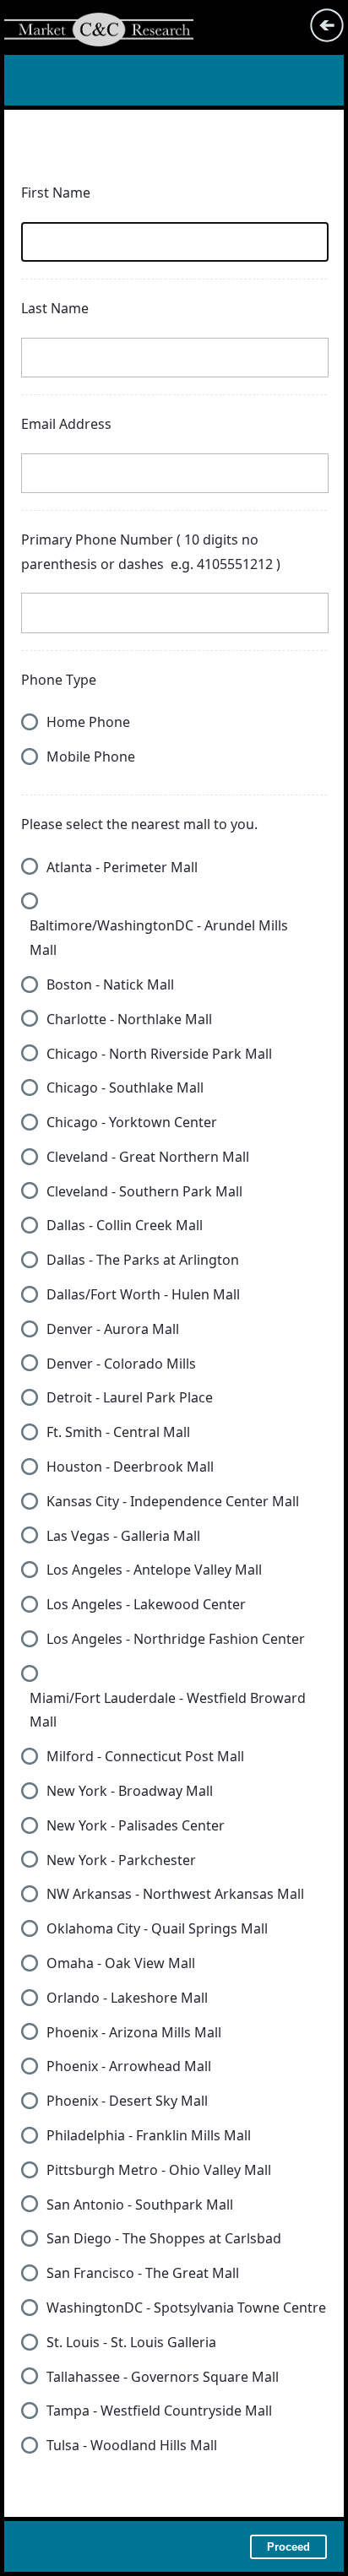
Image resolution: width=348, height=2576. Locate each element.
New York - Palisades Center (136, 1825)
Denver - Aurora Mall (113, 1329)
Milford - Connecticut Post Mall (145, 1756)
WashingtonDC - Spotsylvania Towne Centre (186, 2308)
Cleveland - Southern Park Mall (144, 1191)
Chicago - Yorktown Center (132, 1122)
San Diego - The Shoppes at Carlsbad (164, 2238)
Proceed (288, 2547)
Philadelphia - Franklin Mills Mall (149, 2135)
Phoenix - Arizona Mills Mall (134, 2032)
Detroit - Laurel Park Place (130, 1397)
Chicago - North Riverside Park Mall (159, 1054)
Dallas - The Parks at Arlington (143, 1260)
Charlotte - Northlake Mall (129, 1019)
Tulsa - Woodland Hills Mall (132, 2445)
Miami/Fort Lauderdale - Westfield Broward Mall (168, 1710)
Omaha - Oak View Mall (121, 1963)
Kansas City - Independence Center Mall (173, 1501)
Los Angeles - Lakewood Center (146, 1604)
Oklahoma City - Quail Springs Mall (157, 1928)
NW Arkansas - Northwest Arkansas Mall (175, 1894)
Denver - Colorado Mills (121, 1364)
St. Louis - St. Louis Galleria (131, 2342)
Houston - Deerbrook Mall (130, 1467)
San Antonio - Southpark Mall (140, 2205)
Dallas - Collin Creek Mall (125, 1225)
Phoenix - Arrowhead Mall (129, 2066)
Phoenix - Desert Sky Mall (127, 2101)
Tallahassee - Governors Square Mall (163, 2377)
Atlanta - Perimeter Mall (122, 867)
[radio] (30, 722)
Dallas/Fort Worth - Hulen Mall (143, 1294)
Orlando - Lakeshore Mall (127, 1998)
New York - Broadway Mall (130, 1791)
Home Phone (88, 722)
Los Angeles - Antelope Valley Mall (154, 1570)
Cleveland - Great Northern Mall (148, 1157)
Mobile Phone (91, 757)
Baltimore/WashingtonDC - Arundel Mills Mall (159, 938)
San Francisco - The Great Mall (143, 2273)
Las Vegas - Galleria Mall (123, 1536)
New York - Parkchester (121, 1860)
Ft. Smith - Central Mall (118, 1432)
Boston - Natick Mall (110, 984)
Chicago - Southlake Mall (125, 1087)
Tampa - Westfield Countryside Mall (159, 2411)
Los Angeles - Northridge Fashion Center (176, 1639)
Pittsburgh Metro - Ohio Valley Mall (159, 2170)
